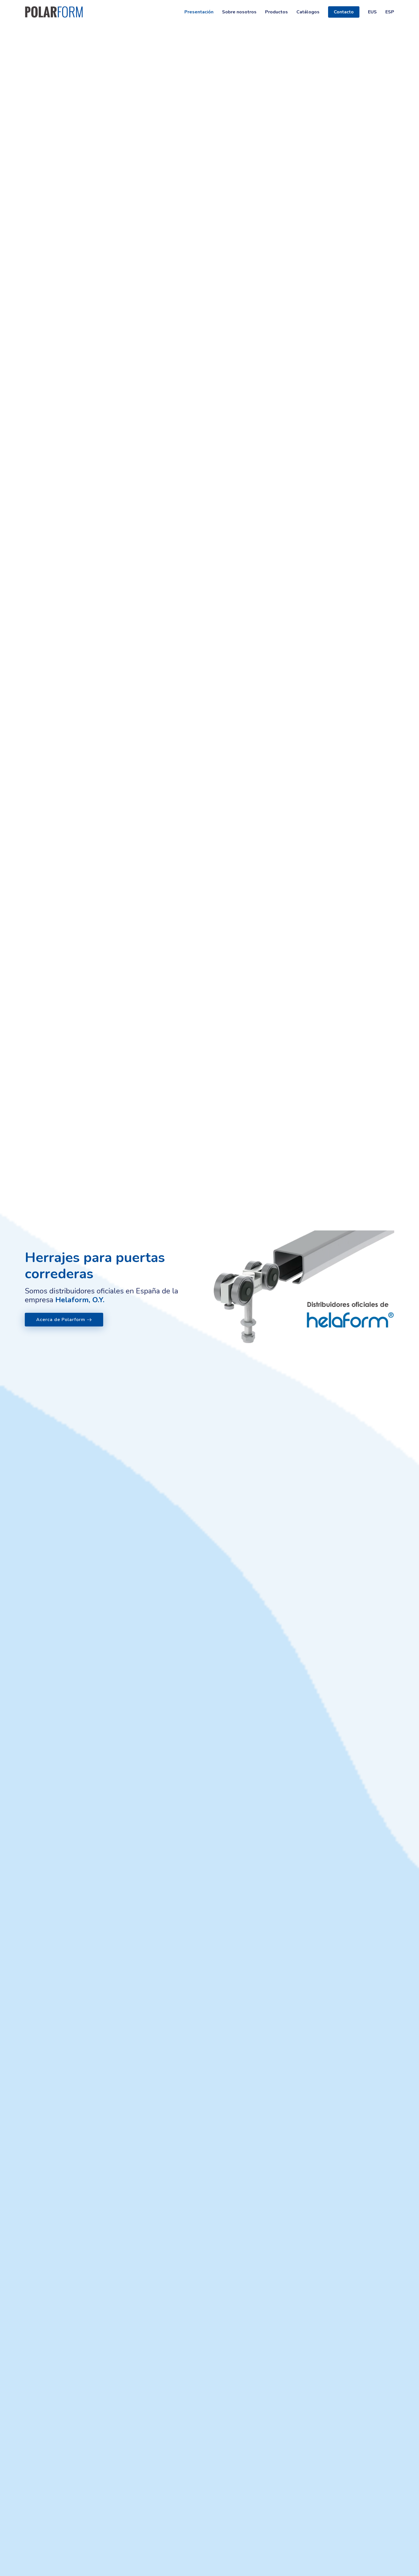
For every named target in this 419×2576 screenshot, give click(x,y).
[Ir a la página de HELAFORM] (304, 1287)
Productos (276, 12)
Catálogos (308, 12)
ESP (390, 12)
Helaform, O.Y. (80, 1300)
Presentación (199, 12)
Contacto (344, 12)
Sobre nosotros (239, 12)
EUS (372, 12)
